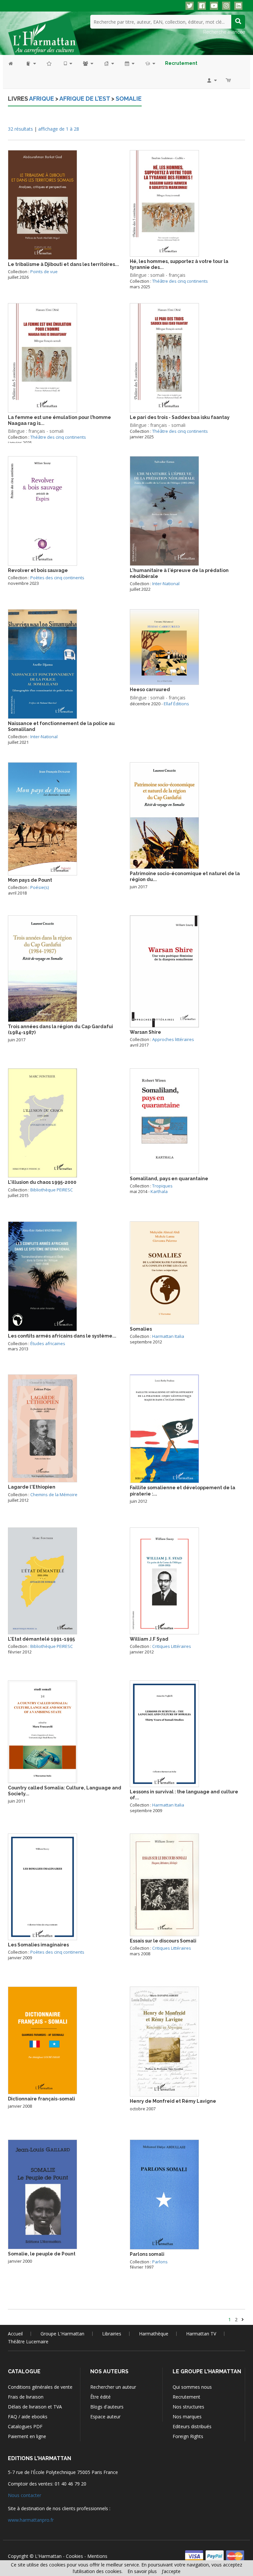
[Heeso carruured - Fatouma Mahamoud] (164, 647)
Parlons (160, 2262)
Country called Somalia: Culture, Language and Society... (65, 1791)
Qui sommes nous (192, 2387)
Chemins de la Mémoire (54, 1495)
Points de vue (44, 272)
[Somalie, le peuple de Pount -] (42, 2194)
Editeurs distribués (192, 2426)
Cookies (74, 2556)
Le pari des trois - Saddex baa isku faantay (180, 417)
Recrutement (186, 2397)
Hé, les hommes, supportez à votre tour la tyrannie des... (179, 264)
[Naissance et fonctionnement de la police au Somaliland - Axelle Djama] (42, 663)
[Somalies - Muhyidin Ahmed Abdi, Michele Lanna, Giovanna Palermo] (164, 1272)
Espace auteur (105, 2417)
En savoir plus (142, 2571)
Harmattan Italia (168, 1336)
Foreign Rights (188, 2436)
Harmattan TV (201, 2334)
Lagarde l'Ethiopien (32, 1487)
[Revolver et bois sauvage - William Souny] (42, 510)
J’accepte (171, 2571)
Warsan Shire (145, 1032)
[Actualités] (129, 63)
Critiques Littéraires (172, 1646)
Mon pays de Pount (30, 880)
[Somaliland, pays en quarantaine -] (164, 1120)
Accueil (15, 2334)
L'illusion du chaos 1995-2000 (42, 1182)
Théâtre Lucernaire (28, 2342)
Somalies (141, 1329)
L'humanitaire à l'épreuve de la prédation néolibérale (179, 573)
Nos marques (187, 2417)
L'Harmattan (48, 2556)
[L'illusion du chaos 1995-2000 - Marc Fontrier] (42, 1122)
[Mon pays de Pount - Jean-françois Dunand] (42, 818)
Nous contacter (25, 2495)
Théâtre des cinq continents (180, 281)
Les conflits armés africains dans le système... (62, 1336)
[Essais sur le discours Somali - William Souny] (164, 1884)
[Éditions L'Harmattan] (44, 35)
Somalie (129, 99)
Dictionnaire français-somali (42, 2099)
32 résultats (20, 129)
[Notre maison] (109, 63)
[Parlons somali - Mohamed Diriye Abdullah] (164, 2194)
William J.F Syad (149, 1639)
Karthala (159, 1191)
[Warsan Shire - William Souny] (164, 971)
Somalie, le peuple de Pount (42, 2254)
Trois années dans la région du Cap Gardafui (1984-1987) (60, 1029)
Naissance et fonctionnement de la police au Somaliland (61, 726)
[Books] (30, 63)
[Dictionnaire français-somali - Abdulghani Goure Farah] (42, 2040)
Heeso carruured (150, 690)
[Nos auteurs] (88, 63)
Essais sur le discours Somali (163, 1941)
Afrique (42, 99)
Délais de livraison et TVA (35, 2407)
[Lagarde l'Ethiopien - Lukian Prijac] (42, 1428)
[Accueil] (14, 63)
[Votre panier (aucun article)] (229, 80)
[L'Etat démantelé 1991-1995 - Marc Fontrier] (42, 1580)
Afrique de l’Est (85, 99)
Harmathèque (154, 2334)
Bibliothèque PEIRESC (52, 1190)
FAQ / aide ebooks (28, 2417)
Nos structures (188, 2407)
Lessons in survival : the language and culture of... (184, 1795)
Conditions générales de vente (40, 2387)
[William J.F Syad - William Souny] (164, 1580)
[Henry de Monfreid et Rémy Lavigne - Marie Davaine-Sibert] (164, 2041)
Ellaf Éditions (176, 704)
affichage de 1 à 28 (59, 129)
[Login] (211, 80)
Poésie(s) (40, 887)
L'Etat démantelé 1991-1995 (41, 1639)
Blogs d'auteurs (107, 2407)
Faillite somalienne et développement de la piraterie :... (183, 1491)
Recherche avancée (224, 32)
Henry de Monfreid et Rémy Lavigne (173, 2101)
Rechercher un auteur (113, 2387)
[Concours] (150, 63)
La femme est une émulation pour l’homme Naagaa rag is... (59, 420)
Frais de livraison (26, 2397)
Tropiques (162, 1186)
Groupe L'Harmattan (62, 2334)
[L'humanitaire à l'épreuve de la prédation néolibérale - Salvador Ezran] (164, 510)
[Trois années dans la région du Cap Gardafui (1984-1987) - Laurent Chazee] (42, 968)
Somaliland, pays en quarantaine (169, 1179)
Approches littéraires (173, 1039)
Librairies (112, 2334)
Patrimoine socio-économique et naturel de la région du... (185, 876)
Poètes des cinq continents (57, 578)
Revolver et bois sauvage (38, 570)
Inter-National (166, 584)
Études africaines (48, 1343)
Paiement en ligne (27, 2436)
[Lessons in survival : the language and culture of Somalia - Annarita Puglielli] (164, 1733)
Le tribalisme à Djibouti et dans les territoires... (63, 264)
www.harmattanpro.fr (31, 2520)
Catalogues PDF (25, 2426)
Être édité (100, 2397)
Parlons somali (147, 2254)
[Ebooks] (68, 63)
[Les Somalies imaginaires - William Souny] (42, 1886)
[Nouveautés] (49, 63)
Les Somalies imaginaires (38, 1945)
